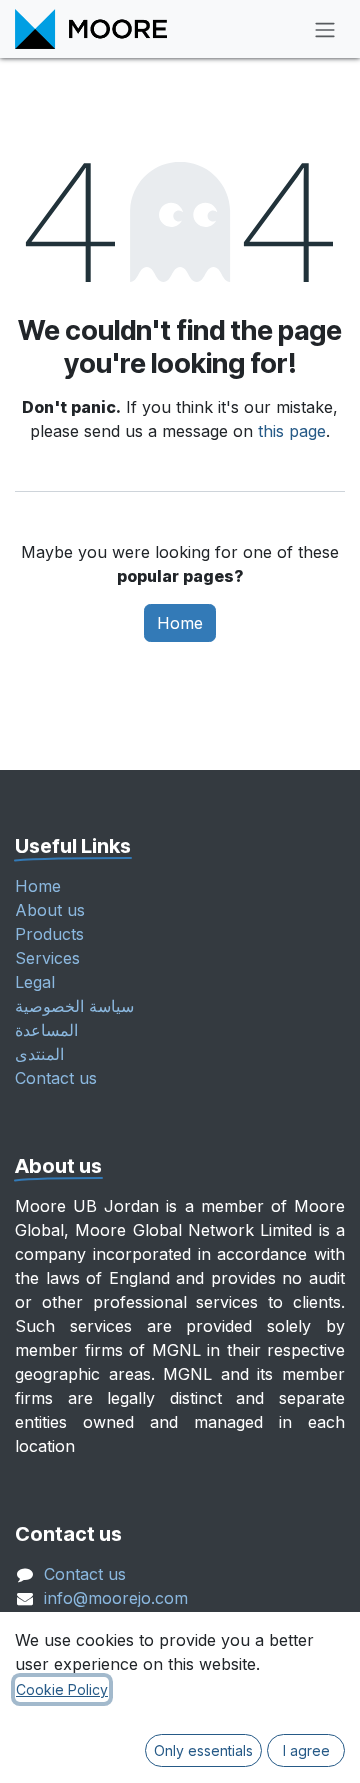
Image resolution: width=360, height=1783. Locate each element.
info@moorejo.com (116, 1598)
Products (49, 934)
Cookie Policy (62, 1689)
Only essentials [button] (203, 1750)
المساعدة (46, 1030)
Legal (35, 982)
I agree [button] (306, 1750)
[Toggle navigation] (325, 29)
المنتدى (39, 1054)
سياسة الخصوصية (74, 1006)
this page (292, 431)
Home (180, 623)
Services (47, 958)
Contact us (56, 1078)
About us (50, 910)
